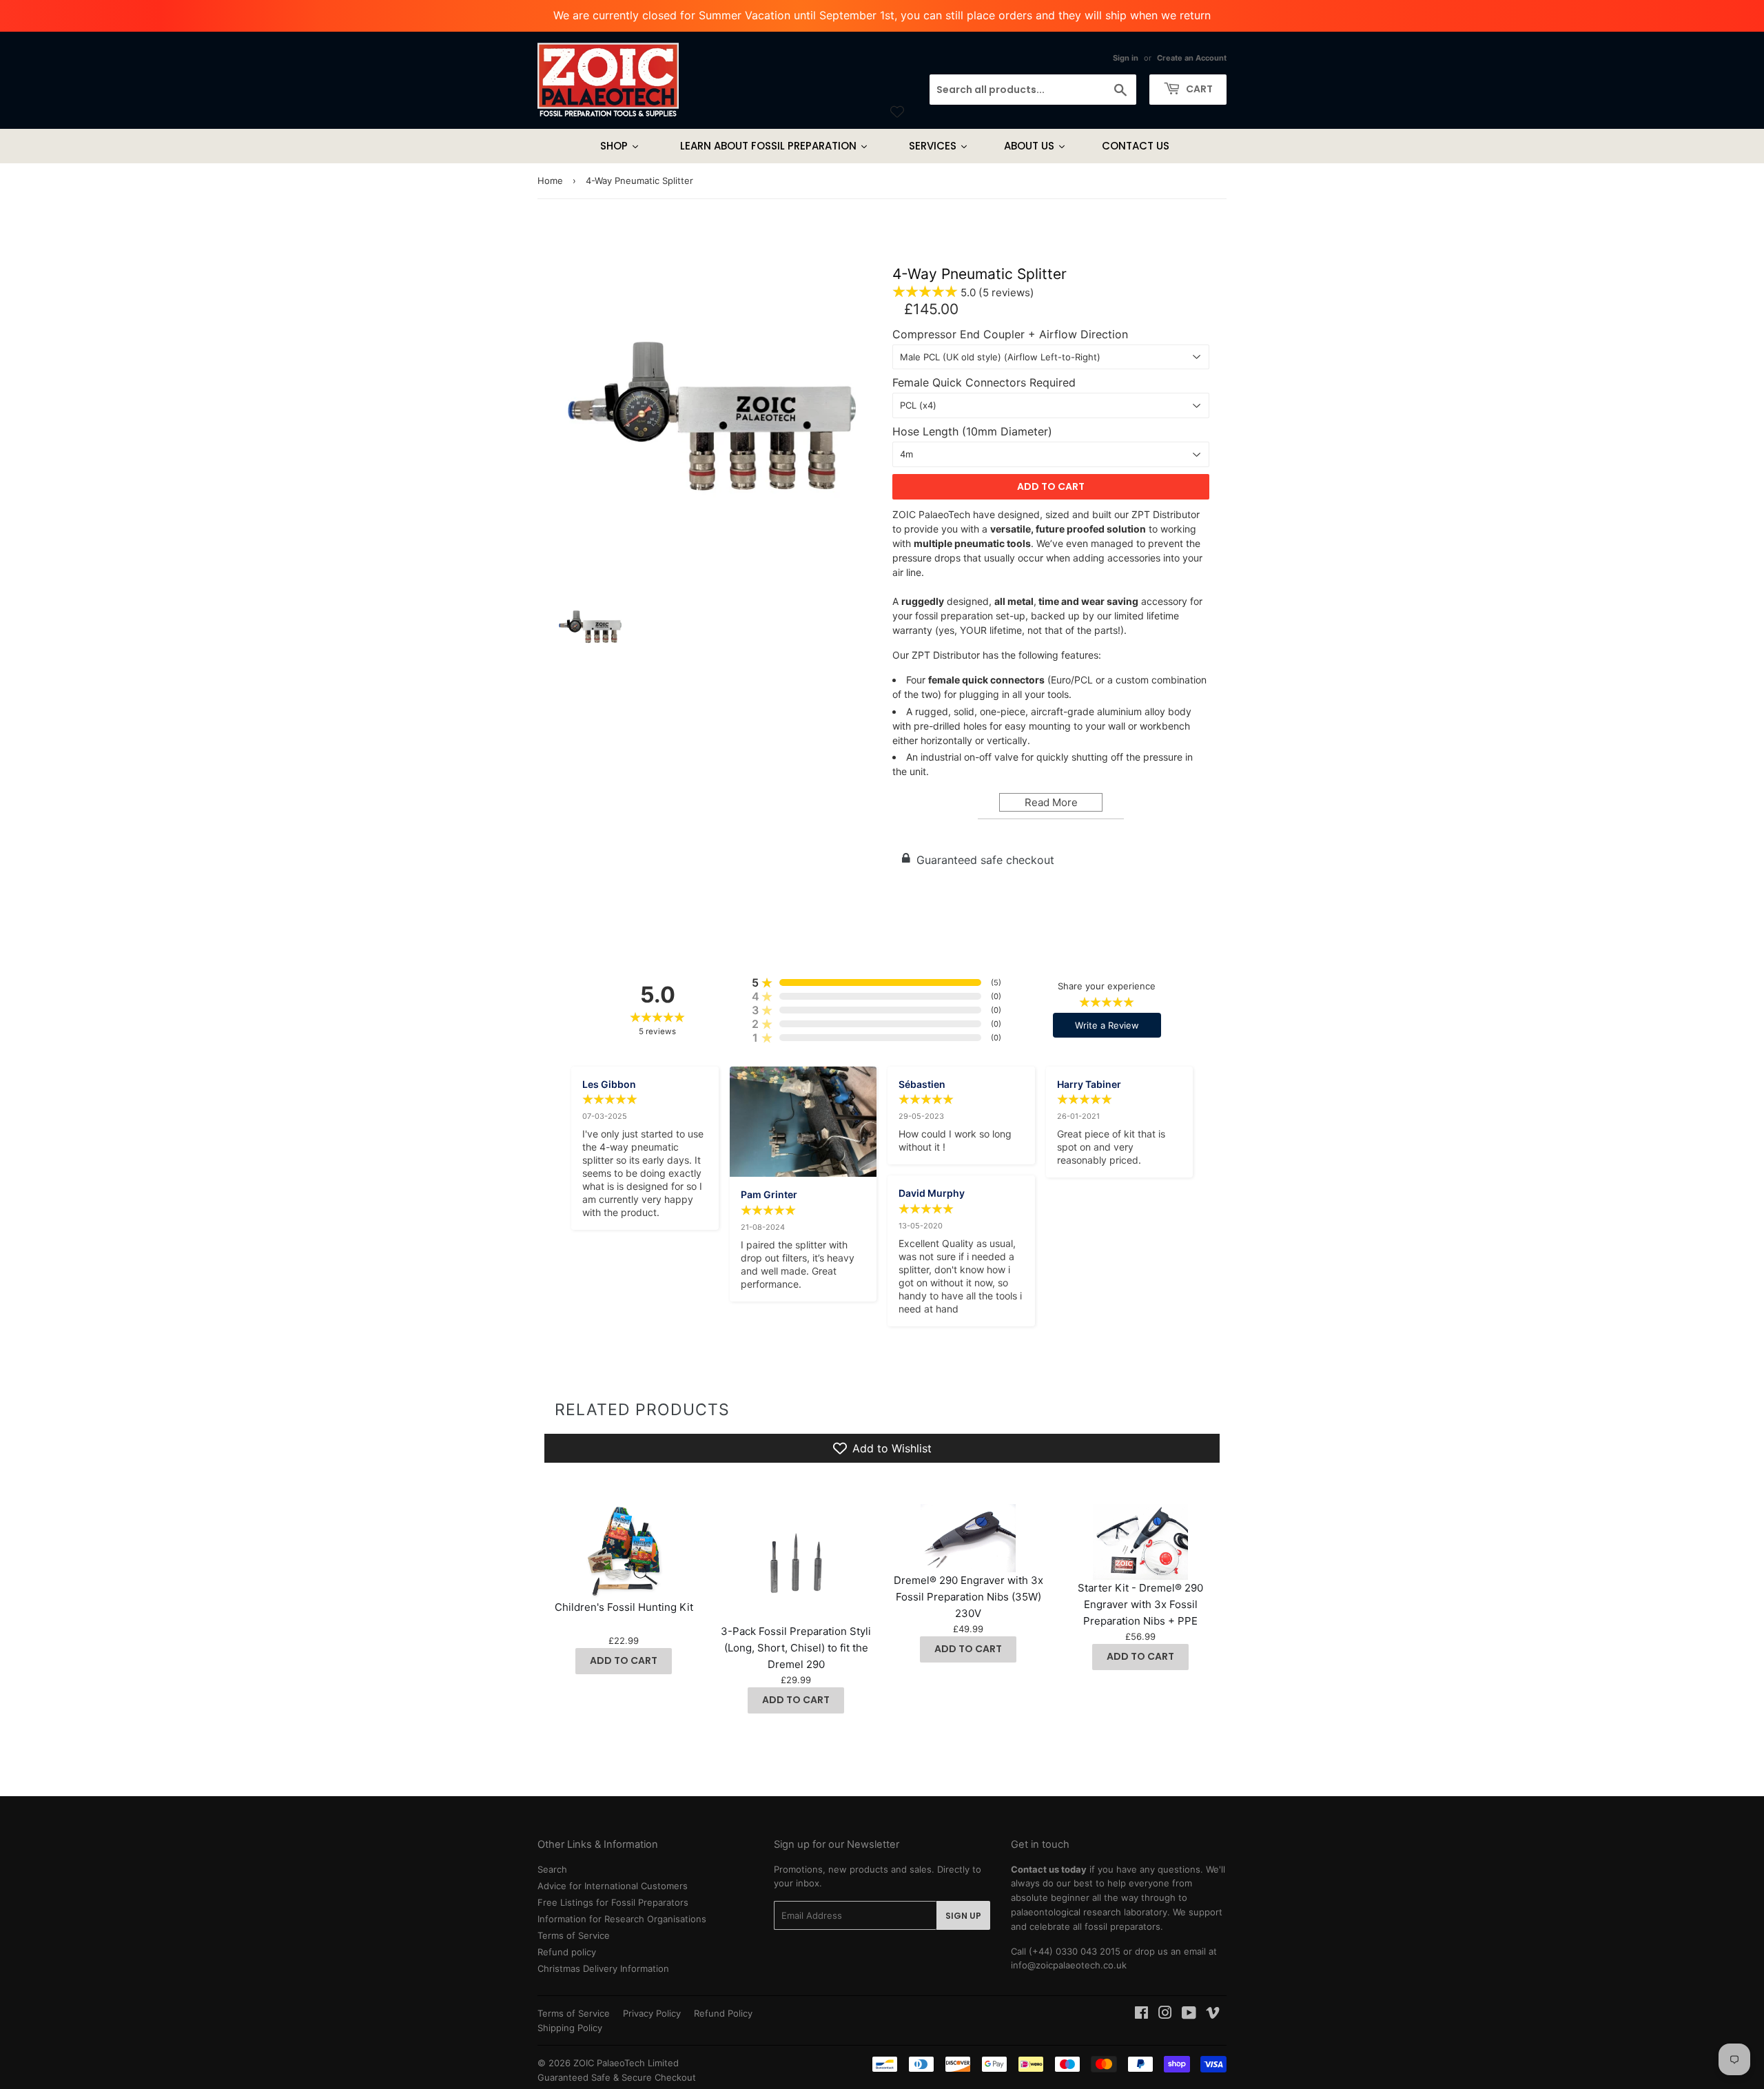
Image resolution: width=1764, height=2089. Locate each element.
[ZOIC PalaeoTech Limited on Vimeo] (1213, 2015)
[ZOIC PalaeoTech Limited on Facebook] (1141, 2015)
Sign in (1126, 58)
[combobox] (1033, 90)
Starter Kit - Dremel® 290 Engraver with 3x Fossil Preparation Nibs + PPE (1140, 1604)
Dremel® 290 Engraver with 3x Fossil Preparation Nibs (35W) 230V (968, 1597)
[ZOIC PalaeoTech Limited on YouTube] (1189, 2015)
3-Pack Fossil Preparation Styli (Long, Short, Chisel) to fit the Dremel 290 (796, 1648)
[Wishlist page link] (897, 112)
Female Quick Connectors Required (984, 383)
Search (552, 1869)
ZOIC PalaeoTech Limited (626, 2063)
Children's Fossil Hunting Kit (624, 1607)
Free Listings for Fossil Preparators (613, 1902)
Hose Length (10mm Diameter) (972, 432)
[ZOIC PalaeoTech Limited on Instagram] (1165, 2015)
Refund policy (567, 1952)
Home (550, 181)
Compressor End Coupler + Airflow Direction (1010, 335)
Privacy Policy (652, 2013)
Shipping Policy (570, 2028)
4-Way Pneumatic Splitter (980, 274)
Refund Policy (723, 2013)
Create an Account (1192, 58)
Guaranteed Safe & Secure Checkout (617, 2077)
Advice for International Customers (613, 1886)
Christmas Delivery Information (603, 1968)
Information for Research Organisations (622, 1919)
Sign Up (963, 1916)
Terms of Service (574, 1935)
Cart (1198, 89)
